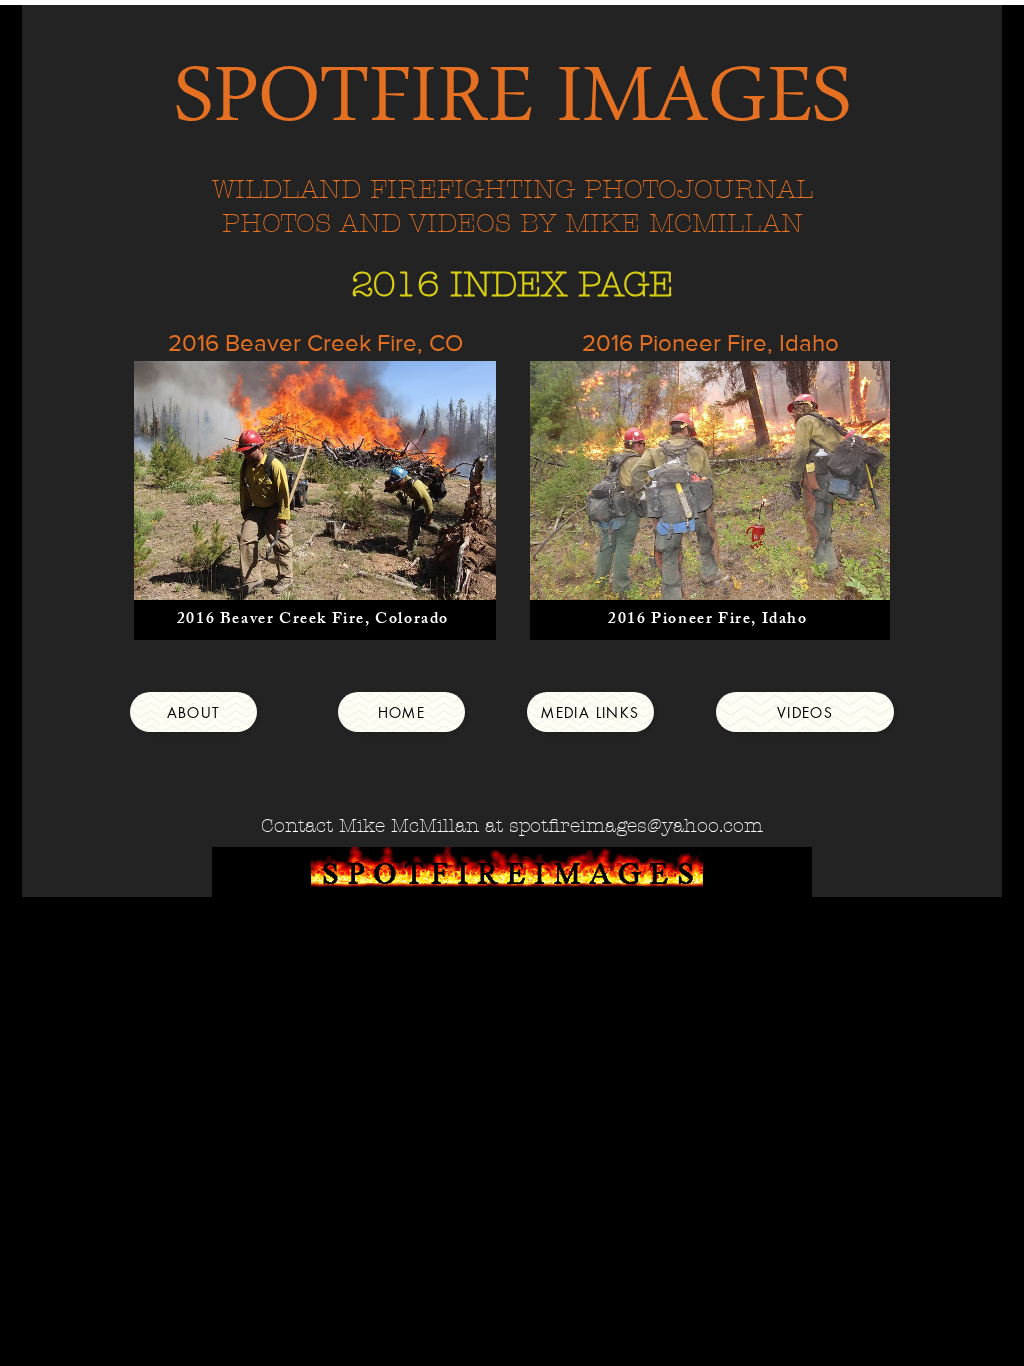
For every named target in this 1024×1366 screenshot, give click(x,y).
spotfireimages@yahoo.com (636, 826)
